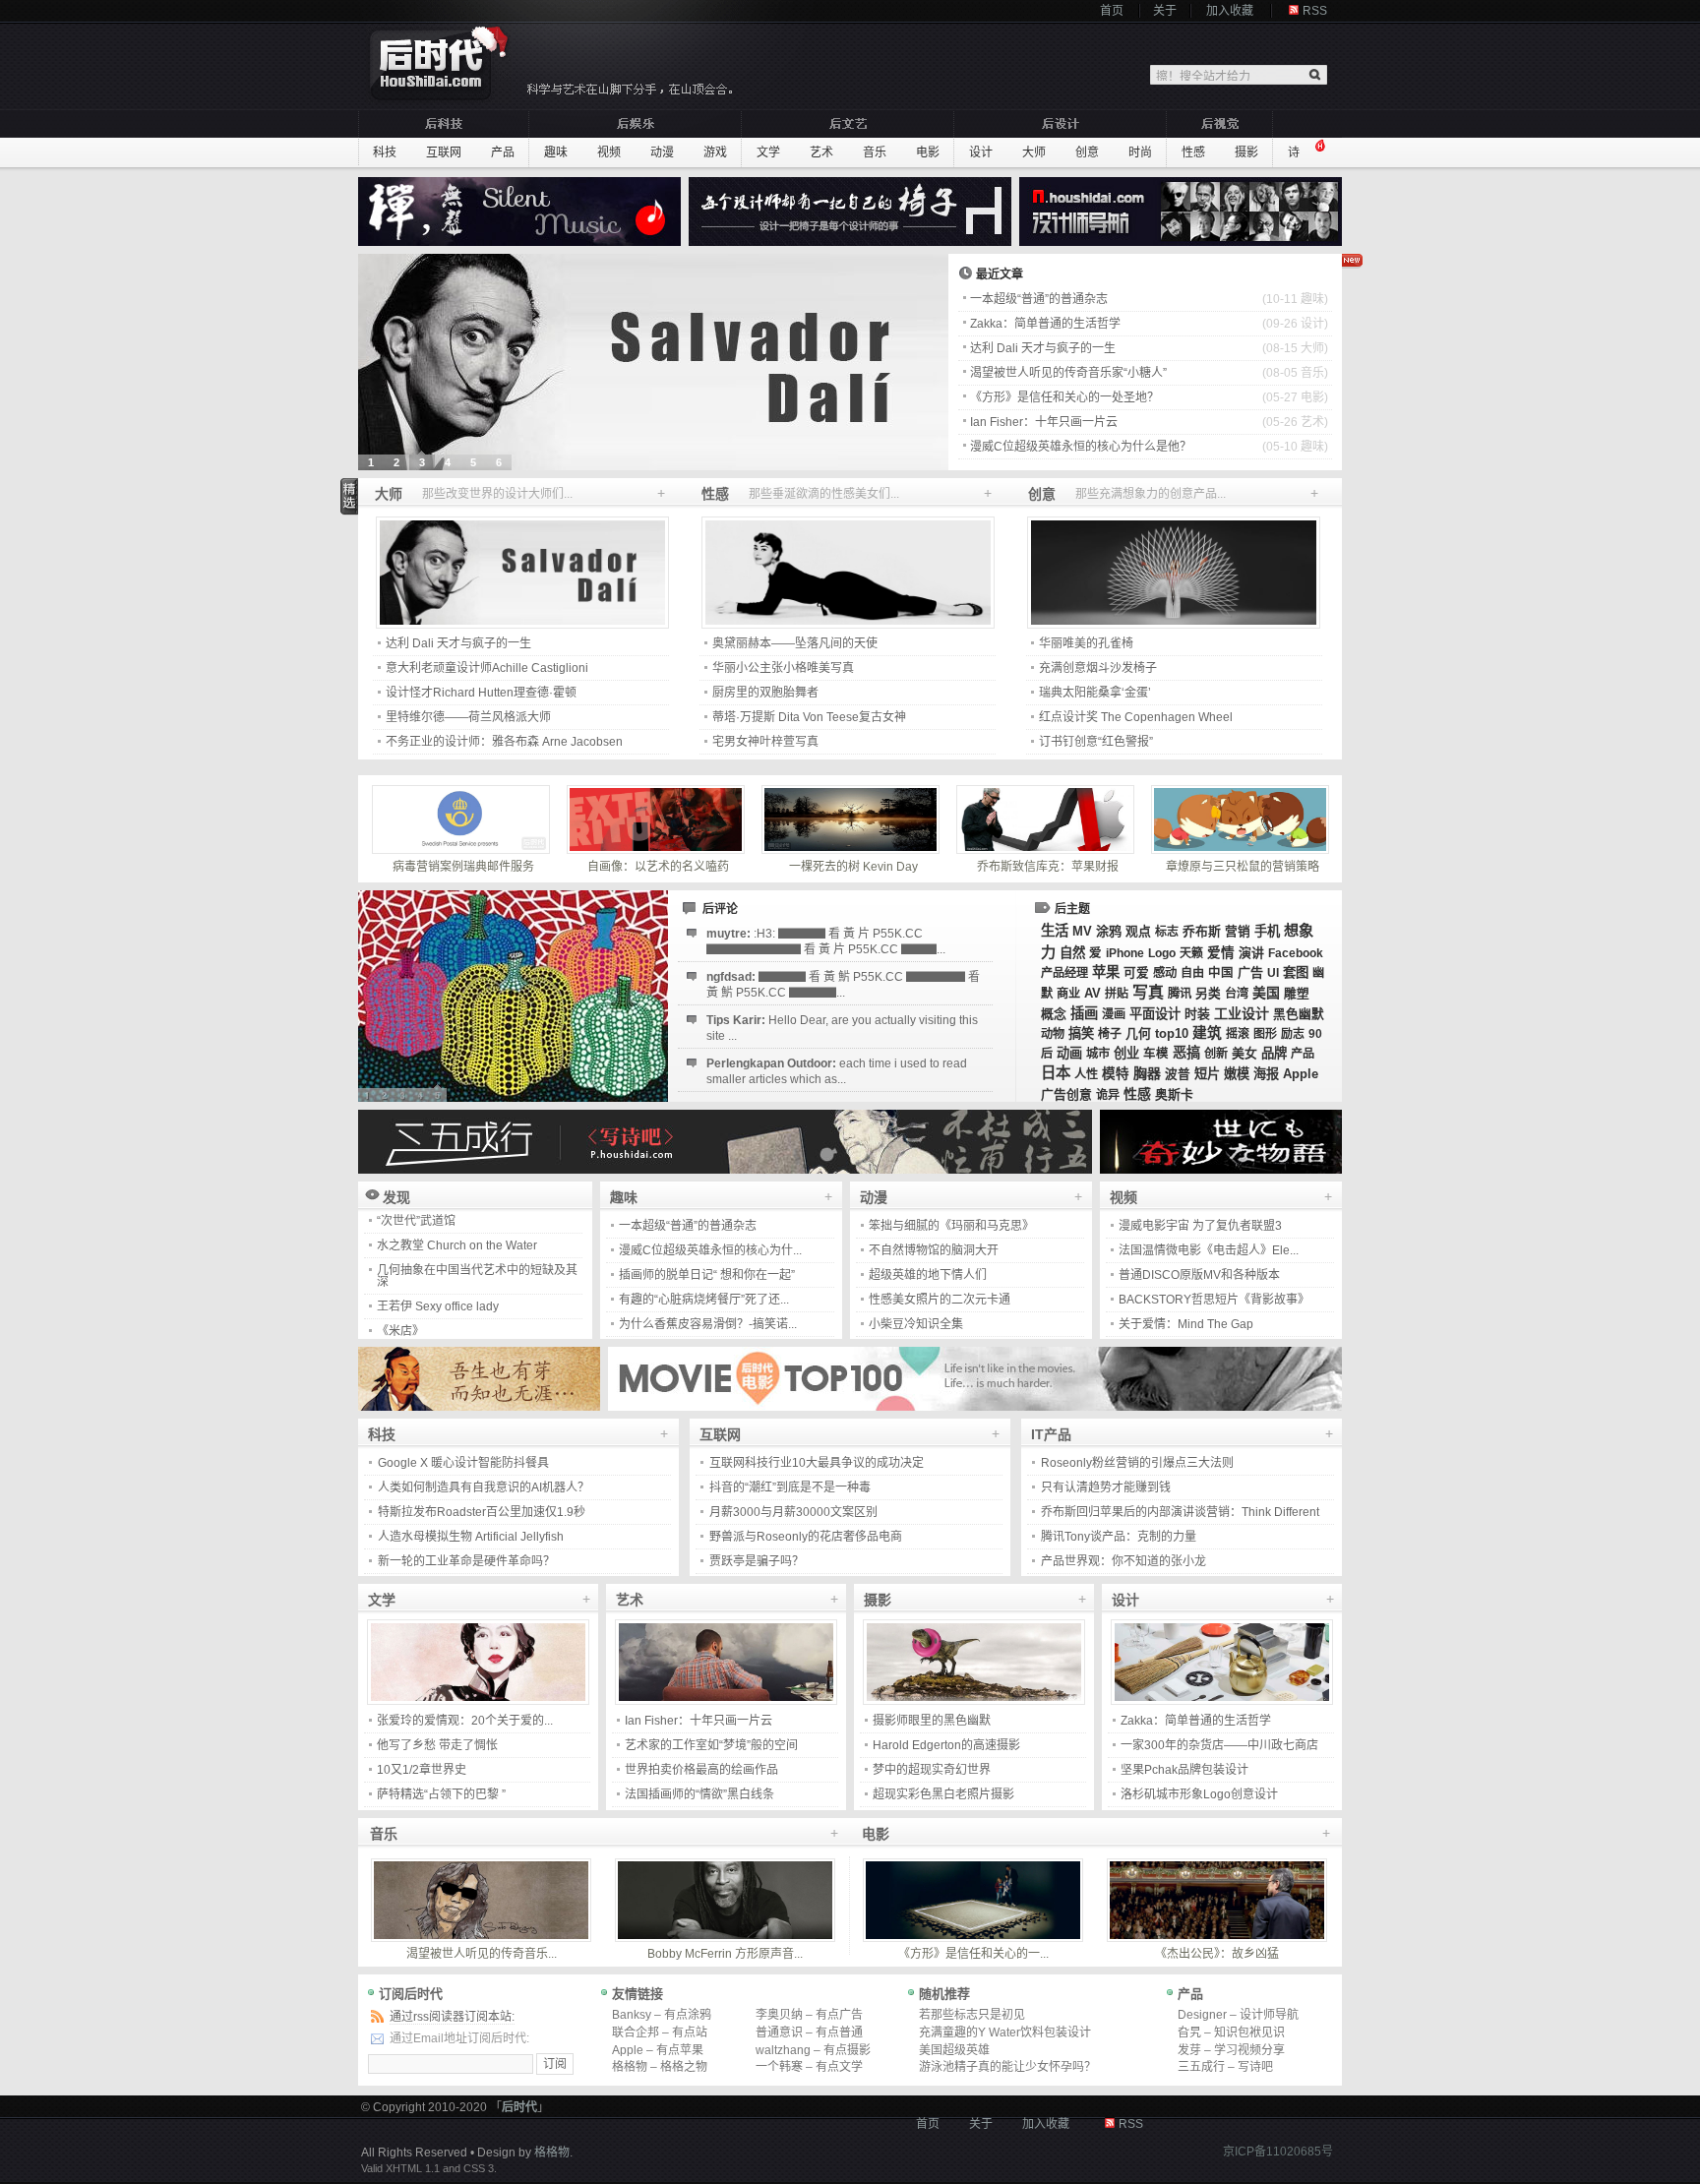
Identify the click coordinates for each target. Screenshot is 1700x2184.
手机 (1267, 931)
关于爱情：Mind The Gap (1186, 1324)
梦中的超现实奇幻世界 (932, 1770)
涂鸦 (1109, 931)
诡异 (1108, 1095)
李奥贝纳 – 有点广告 (809, 2015)
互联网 (444, 152)
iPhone (1125, 953)
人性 (1086, 1074)
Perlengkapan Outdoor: (837, 1071)
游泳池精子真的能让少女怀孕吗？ (1007, 2067)
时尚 (1140, 152)
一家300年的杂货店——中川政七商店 (1219, 1745)
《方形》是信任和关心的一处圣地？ (1064, 397)
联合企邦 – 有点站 (660, 2032)
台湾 (1237, 994)
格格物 (552, 2153)
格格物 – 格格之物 (660, 2067)
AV (1093, 993)
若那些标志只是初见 (972, 2015)
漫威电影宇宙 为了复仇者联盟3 (1200, 1226)
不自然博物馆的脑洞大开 (934, 1250)
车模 (1156, 1054)
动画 (1069, 1053)
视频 (609, 152)
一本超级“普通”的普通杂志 (1039, 299)
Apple (1301, 1074)
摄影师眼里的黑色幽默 (932, 1721)
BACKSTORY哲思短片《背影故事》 (1214, 1300)
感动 (1165, 973)
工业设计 (1242, 1013)
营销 (1238, 932)
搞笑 (1081, 1033)
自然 (1072, 953)
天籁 (1191, 953)
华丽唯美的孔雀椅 (1086, 643)
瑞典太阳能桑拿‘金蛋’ (1095, 693)
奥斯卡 (1174, 1094)
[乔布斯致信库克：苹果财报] (1048, 819)
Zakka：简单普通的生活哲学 (1045, 324)
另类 (1208, 994)
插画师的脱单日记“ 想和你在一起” (707, 1275)
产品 (503, 152)
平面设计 (1155, 1014)
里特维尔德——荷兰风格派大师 (468, 717)
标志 (1167, 932)
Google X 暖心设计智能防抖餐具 (463, 1463)
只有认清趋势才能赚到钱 (1106, 1487)
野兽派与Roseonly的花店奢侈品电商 (806, 1537)
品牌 (1274, 1053)
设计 (981, 152)
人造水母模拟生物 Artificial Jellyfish (471, 1537)
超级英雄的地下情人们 (928, 1275)
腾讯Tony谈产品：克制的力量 (1119, 1537)
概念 (1054, 1014)
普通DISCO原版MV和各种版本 (1199, 1275)
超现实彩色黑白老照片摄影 (943, 1794)
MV (1082, 931)
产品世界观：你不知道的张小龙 (1123, 1561)
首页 (1112, 11)
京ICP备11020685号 (1278, 2152)
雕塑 (1297, 994)
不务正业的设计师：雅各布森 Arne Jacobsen (504, 742)
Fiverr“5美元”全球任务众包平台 (458, 1332)
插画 (1084, 1013)
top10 (1172, 1033)
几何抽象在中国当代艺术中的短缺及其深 (477, 1252)
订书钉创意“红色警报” (1096, 742)
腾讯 (1180, 994)
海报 (1266, 1074)
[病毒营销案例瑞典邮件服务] (463, 819)
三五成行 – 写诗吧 (1225, 2067)
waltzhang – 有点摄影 (813, 2050)
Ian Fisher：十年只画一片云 (1044, 422)
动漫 (662, 152)
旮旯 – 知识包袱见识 (1231, 2032)
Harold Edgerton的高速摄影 (946, 1745)
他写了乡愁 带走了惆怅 (437, 1745)
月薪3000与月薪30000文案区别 (793, 1512)
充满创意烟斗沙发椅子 (1098, 668)
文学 (768, 152)
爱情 (1221, 953)
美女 (1245, 1053)
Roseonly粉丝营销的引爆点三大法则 (1137, 1463)
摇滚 (1238, 1034)
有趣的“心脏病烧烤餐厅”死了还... (704, 1300)
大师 (1034, 152)
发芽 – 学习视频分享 (1231, 2050)
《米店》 (400, 1307)
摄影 (1246, 152)
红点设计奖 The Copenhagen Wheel (1136, 717)
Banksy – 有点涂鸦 (662, 2015)
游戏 (715, 152)
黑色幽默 (1299, 1014)
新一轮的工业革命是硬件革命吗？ (466, 1561)
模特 (1116, 1074)
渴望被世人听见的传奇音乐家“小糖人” (1068, 373)
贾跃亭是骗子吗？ (757, 1561)
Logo (1162, 953)
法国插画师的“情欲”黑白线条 (699, 1794)
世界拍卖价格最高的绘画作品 (701, 1770)
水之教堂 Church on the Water (457, 1222)
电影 (928, 152)
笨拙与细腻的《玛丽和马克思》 (951, 1226)
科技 (385, 152)
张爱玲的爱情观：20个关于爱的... (465, 1721)
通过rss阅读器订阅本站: (452, 2017)
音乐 (875, 152)
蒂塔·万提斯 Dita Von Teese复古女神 (809, 717)
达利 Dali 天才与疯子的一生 (1043, 348)
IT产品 (1051, 1434)
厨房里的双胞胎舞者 (765, 693)
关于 (1165, 11)
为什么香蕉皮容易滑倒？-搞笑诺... (708, 1324)
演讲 (1251, 953)
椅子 (1110, 1034)
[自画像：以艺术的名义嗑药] (658, 819)
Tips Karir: (842, 1028)
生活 (1055, 931)
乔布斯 (1202, 931)
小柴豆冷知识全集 (916, 1324)
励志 (1293, 1034)
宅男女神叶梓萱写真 (765, 742)
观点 (1138, 931)
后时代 (519, 2107)
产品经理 (1064, 973)
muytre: (826, 941)
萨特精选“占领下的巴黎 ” (441, 1794)
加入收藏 (1230, 11)
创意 (1087, 152)
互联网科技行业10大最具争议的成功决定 (817, 1463)
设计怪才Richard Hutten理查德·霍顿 (481, 693)
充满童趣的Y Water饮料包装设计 (1005, 2032)
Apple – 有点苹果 (658, 2050)
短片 (1207, 1074)
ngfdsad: (843, 985)
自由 (1192, 973)
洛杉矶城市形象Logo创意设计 (1199, 1794)
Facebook (1296, 953)
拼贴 (1117, 994)
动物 (1053, 1034)
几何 (1138, 1033)
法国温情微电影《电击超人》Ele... (1209, 1250)
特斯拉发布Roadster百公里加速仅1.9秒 (482, 1512)
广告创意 (1066, 1094)
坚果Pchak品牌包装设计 (1184, 1770)
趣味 (556, 152)
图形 (1265, 1034)
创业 (1126, 1053)
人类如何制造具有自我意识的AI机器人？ (484, 1487)
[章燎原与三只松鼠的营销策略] (1243, 819)
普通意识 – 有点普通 (809, 2032)
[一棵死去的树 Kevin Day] (853, 819)
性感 (1193, 152)
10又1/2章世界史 (422, 1770)
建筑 (1207, 1033)
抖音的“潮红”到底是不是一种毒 (790, 1487)
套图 (1296, 972)
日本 (1056, 1073)
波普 (1178, 1074)
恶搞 (1186, 1053)
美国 (1266, 993)
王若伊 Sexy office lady (438, 1283)
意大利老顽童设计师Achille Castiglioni (487, 668)
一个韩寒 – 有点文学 (809, 2067)
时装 (1197, 1014)
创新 (1216, 1054)
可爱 (1136, 973)
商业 (1068, 994)
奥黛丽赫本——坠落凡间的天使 (795, 643)
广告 (1250, 972)
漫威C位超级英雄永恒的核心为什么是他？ (1081, 447)
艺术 (821, 152)
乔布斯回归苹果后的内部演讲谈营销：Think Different (1180, 1512)
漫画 (1114, 1014)
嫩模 (1237, 1074)
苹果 (1106, 972)
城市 (1098, 1054)
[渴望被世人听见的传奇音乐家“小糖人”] (653, 362)
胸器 (1147, 1073)
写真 (1148, 992)
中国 (1221, 973)
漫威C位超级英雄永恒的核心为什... (710, 1250)
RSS (1315, 11)
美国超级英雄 (954, 2050)
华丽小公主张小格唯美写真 (783, 668)
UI (1273, 973)
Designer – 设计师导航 (1238, 2015)
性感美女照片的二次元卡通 (940, 1300)
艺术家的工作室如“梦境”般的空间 (711, 1745)
